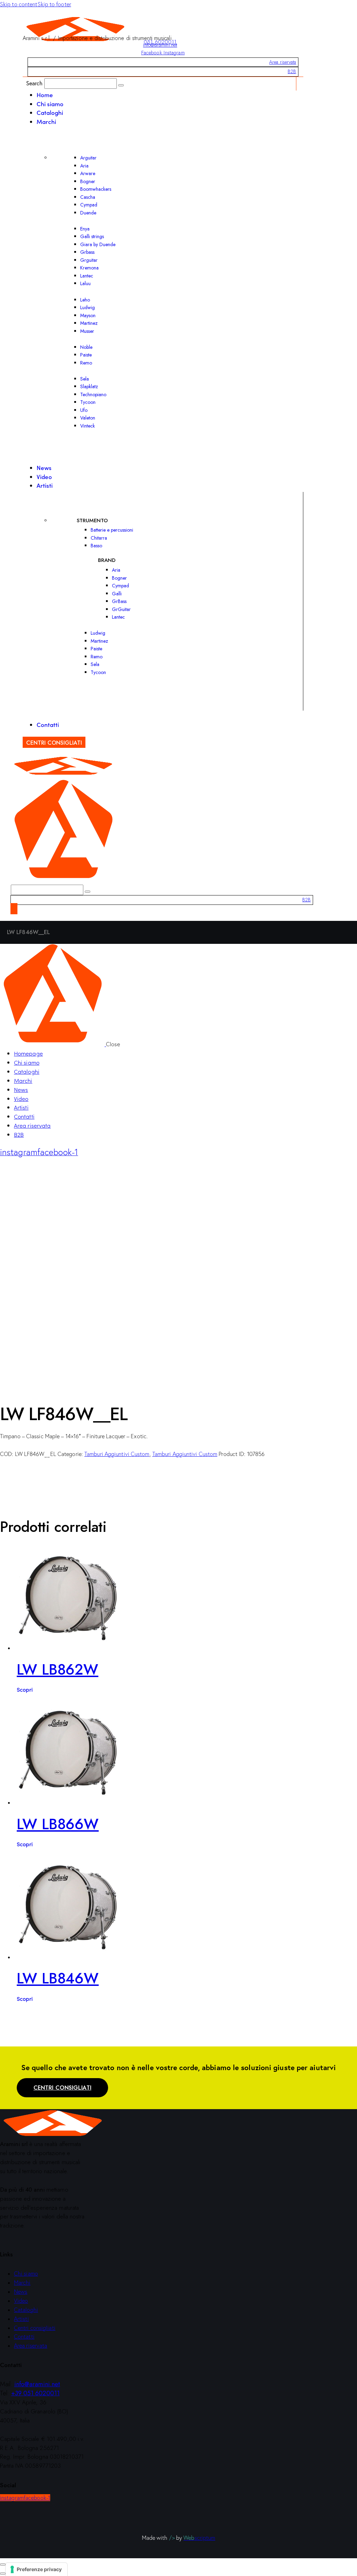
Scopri (25, 1689)
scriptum (199, 2538)
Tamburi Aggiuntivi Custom (117, 1454)
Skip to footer (54, 4)
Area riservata (283, 62)
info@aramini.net (160, 45)
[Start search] (121, 85)
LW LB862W (58, 1670)
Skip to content (19, 4)
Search (35, 83)
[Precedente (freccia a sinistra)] (3, 2574)
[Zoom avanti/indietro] (3, 2565)
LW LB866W (58, 1824)
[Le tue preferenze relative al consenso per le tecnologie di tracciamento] (36, 2569)
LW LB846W (58, 1978)
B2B (292, 71)
